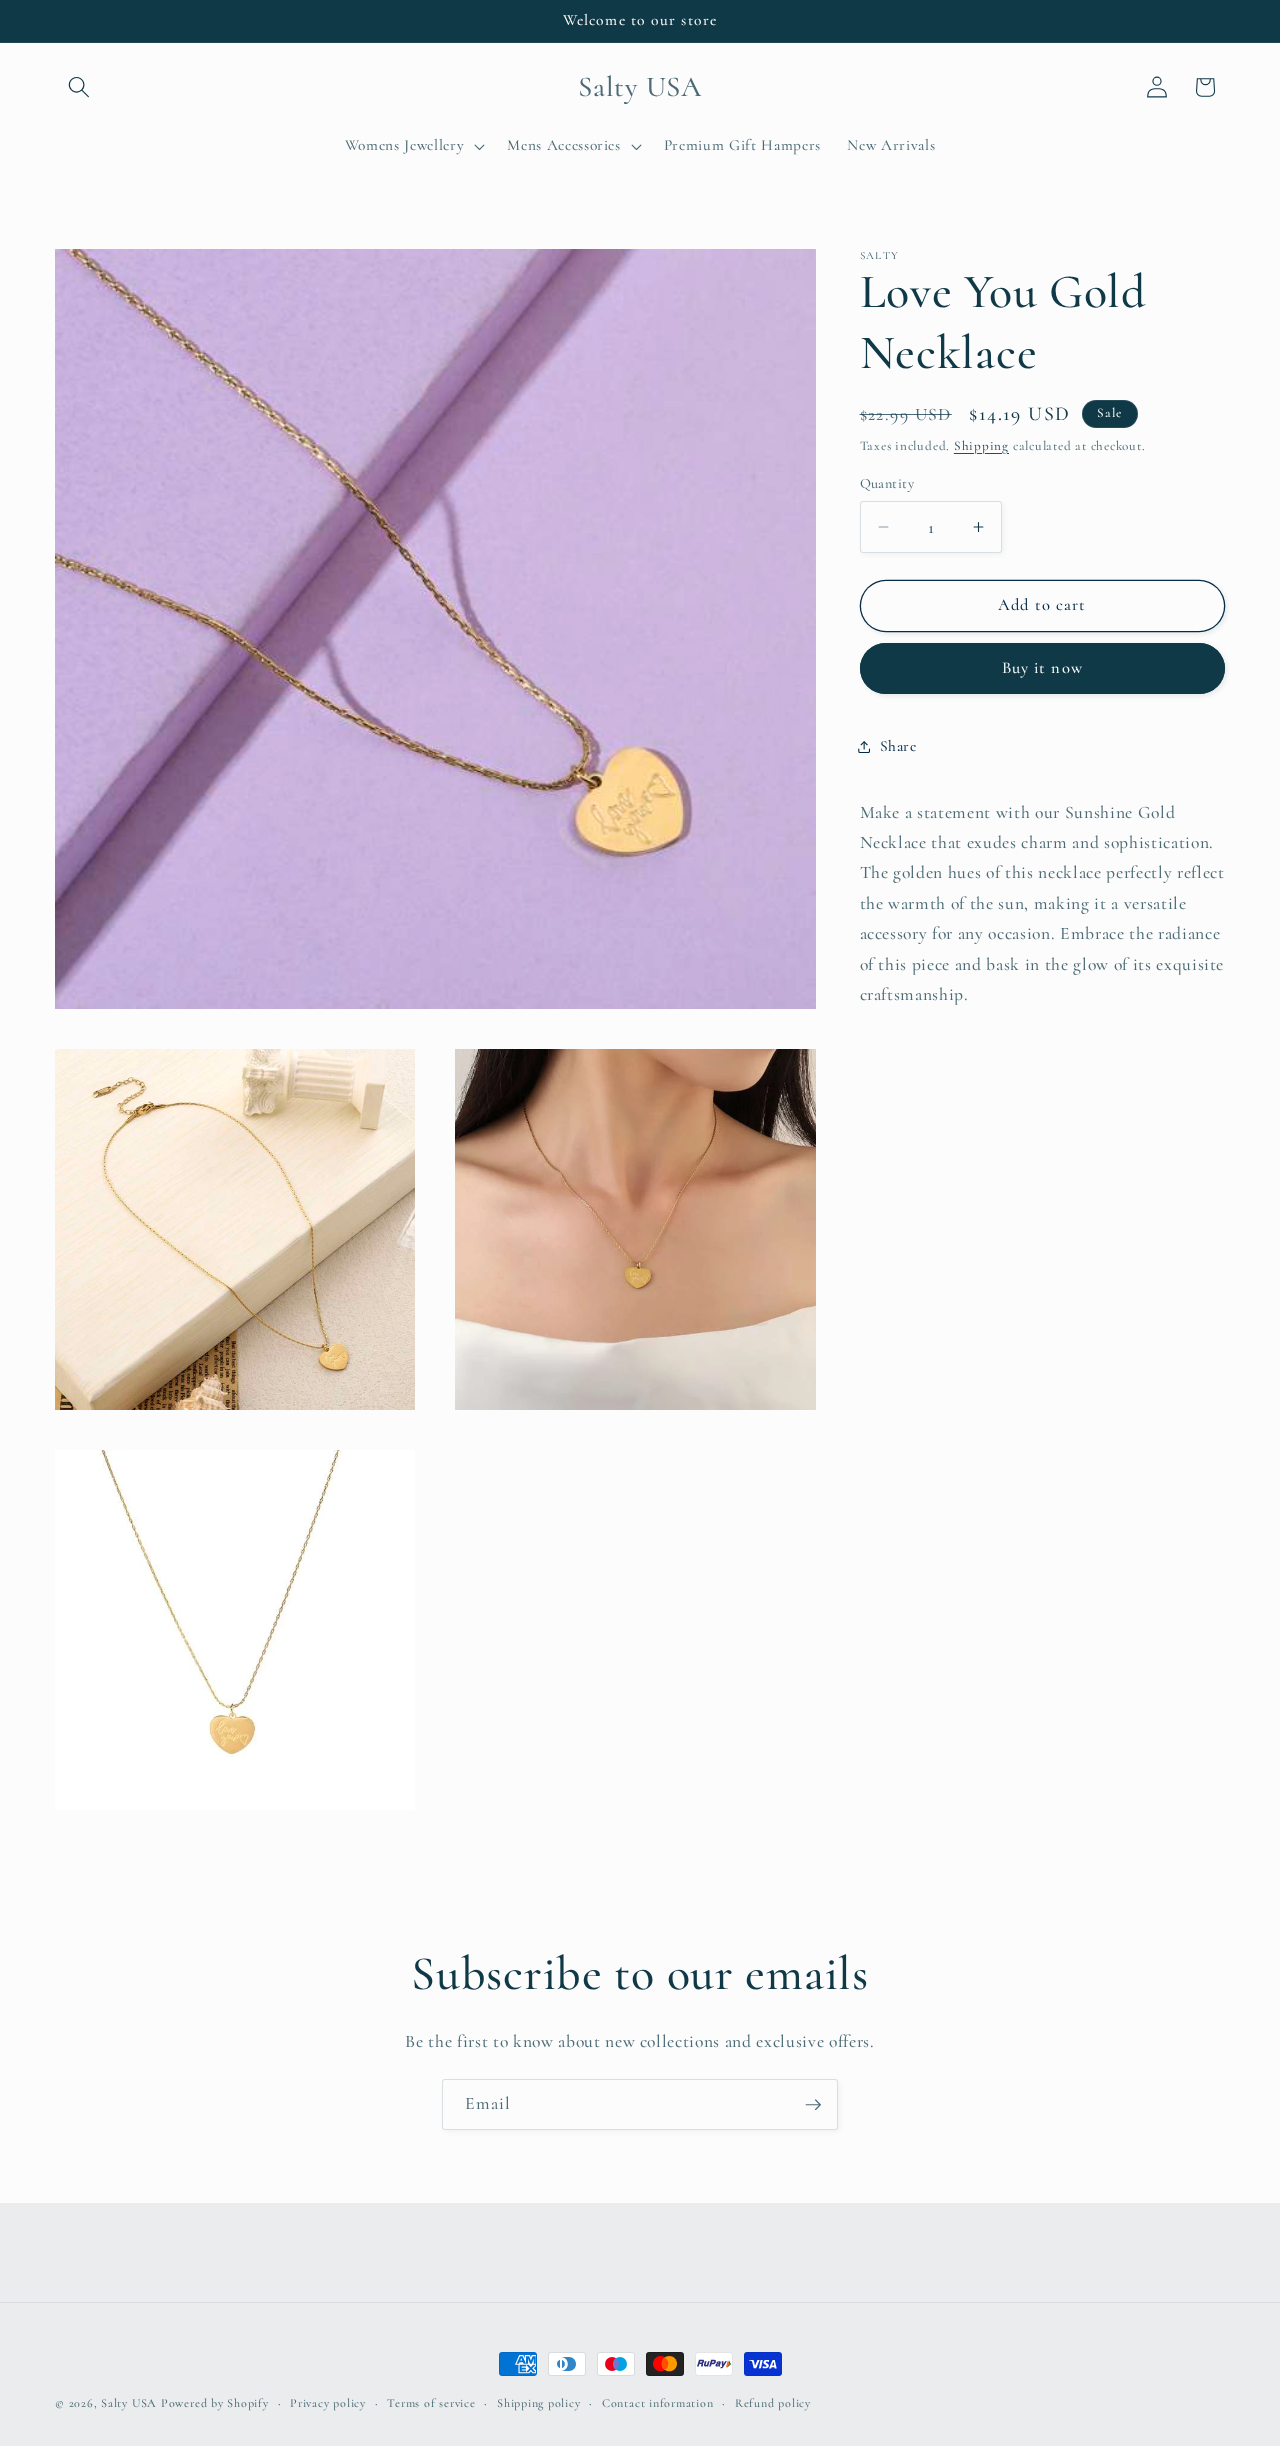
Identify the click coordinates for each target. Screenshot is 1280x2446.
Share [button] (898, 746)
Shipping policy (539, 2403)
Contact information (658, 2403)
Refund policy (773, 2403)
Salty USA (129, 2403)
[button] (79, 87)
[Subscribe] (813, 2105)
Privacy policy (328, 2403)
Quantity (887, 483)
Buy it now (1042, 669)
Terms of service (431, 2403)
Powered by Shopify (215, 2403)
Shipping (981, 446)
